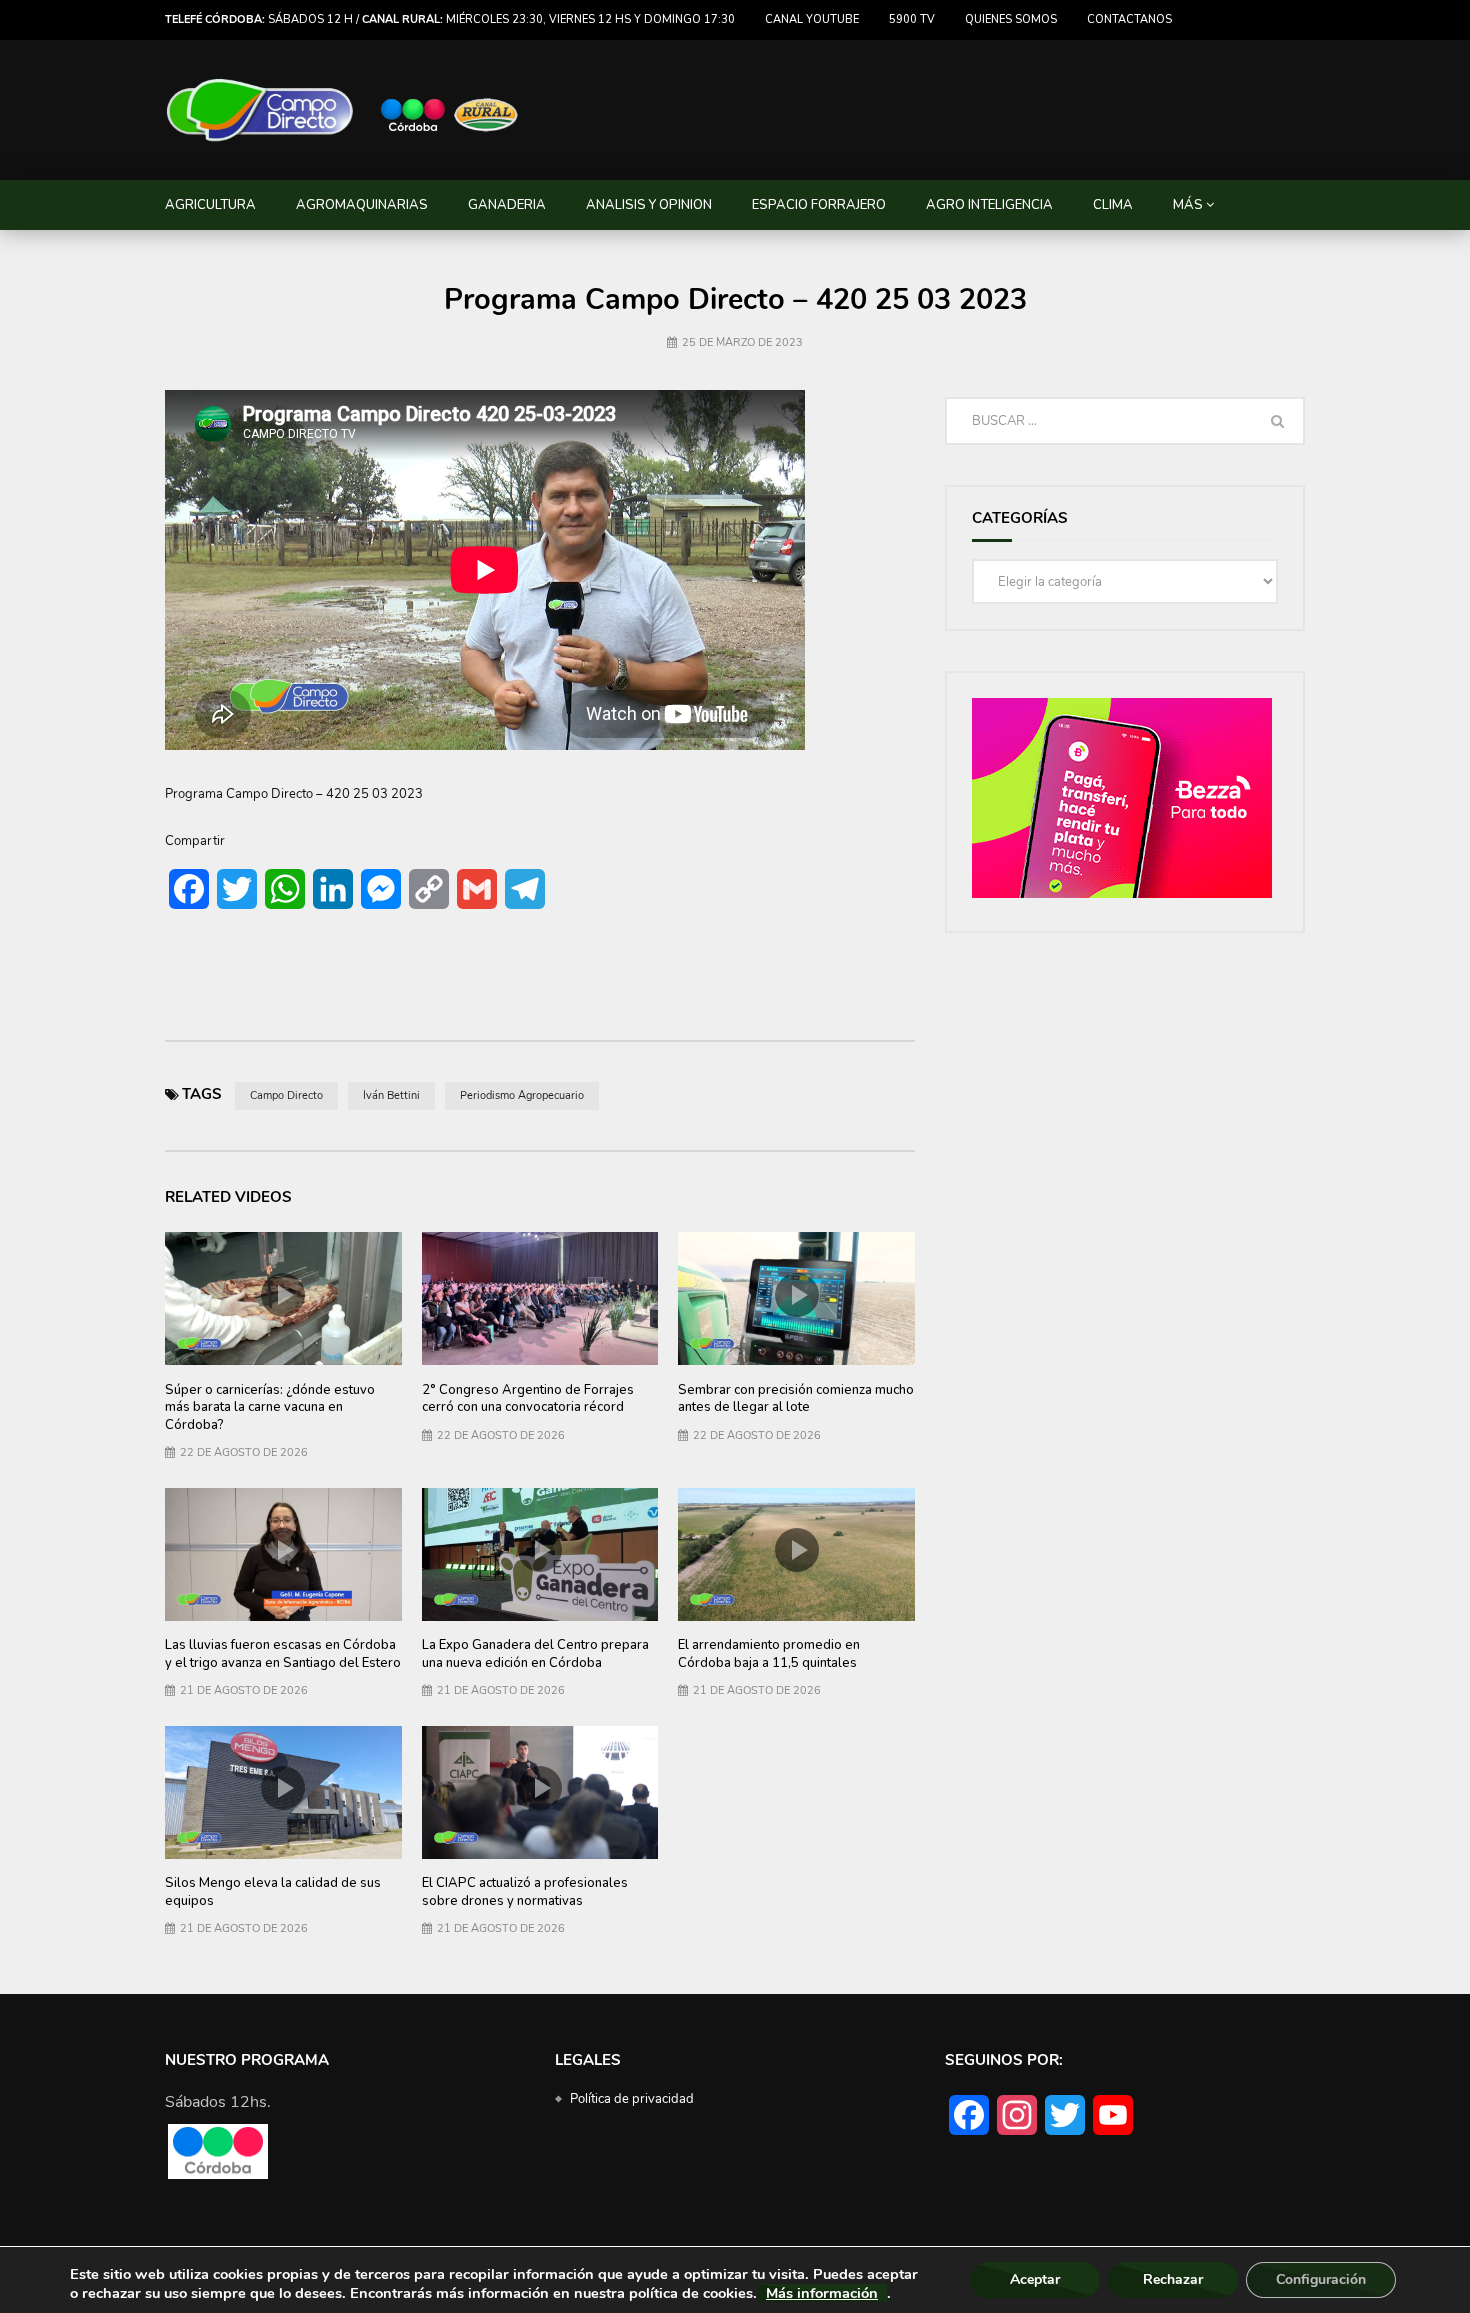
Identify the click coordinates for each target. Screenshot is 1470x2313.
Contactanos (1129, 19)
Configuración (1321, 2279)
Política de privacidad (632, 2099)
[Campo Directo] (343, 110)
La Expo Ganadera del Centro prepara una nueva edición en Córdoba (535, 1654)
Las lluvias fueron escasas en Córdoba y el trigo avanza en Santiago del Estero (283, 1654)
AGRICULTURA (210, 205)
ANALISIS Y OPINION (649, 205)
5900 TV (912, 19)
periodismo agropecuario (522, 1095)
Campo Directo (286, 1095)
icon (283, 1295)
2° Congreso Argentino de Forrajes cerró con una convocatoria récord (528, 1399)
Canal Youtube (812, 19)
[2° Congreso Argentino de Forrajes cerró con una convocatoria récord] (540, 1298)
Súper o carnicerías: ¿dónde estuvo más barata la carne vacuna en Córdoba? (270, 1407)
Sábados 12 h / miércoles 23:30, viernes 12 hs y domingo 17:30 (450, 19)
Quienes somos (1011, 19)
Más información (822, 2293)
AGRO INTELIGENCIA (989, 205)
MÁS (1188, 205)
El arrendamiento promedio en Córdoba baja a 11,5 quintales (769, 1654)
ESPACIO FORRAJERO (819, 205)
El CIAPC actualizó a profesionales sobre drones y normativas (525, 1892)
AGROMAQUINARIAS (362, 205)
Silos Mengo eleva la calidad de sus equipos (273, 1892)
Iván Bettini (391, 1095)
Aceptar (1035, 2279)
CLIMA (1113, 205)
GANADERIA (507, 205)
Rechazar (1173, 2279)
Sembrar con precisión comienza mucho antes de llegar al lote (796, 1399)
